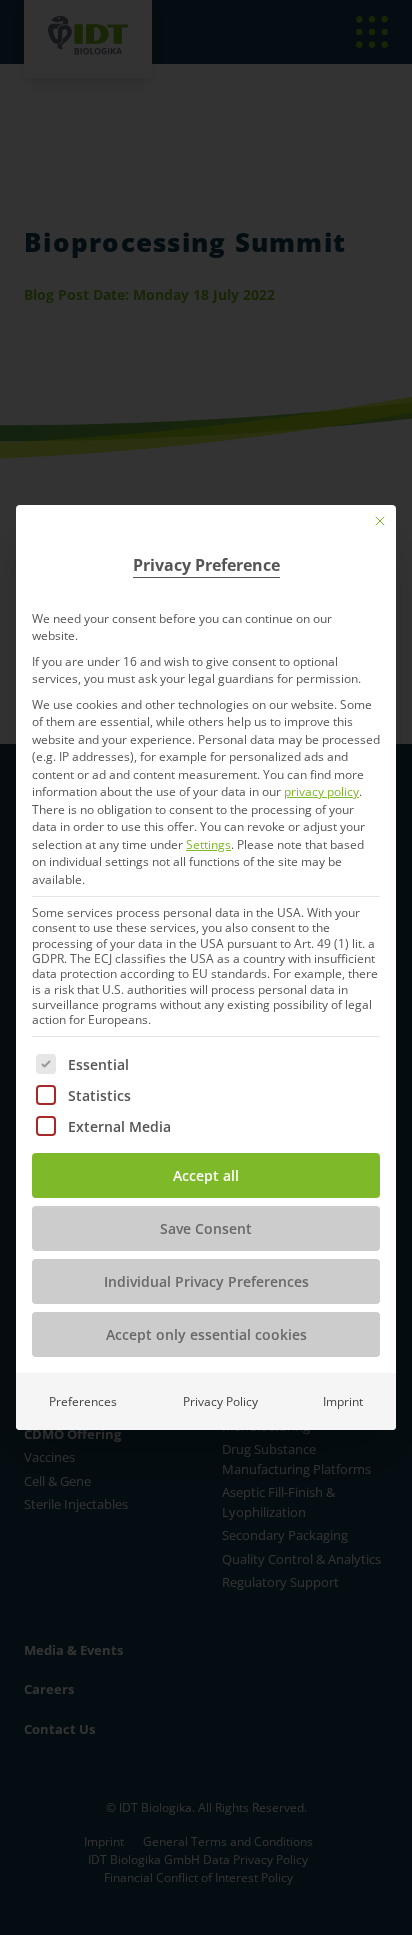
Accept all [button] (206, 1175)
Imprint (343, 1401)
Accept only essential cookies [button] (206, 1334)
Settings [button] (208, 844)
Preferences (83, 1401)
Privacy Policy (220, 1401)
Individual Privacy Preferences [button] (206, 1281)
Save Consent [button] (206, 1228)
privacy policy (321, 791)
